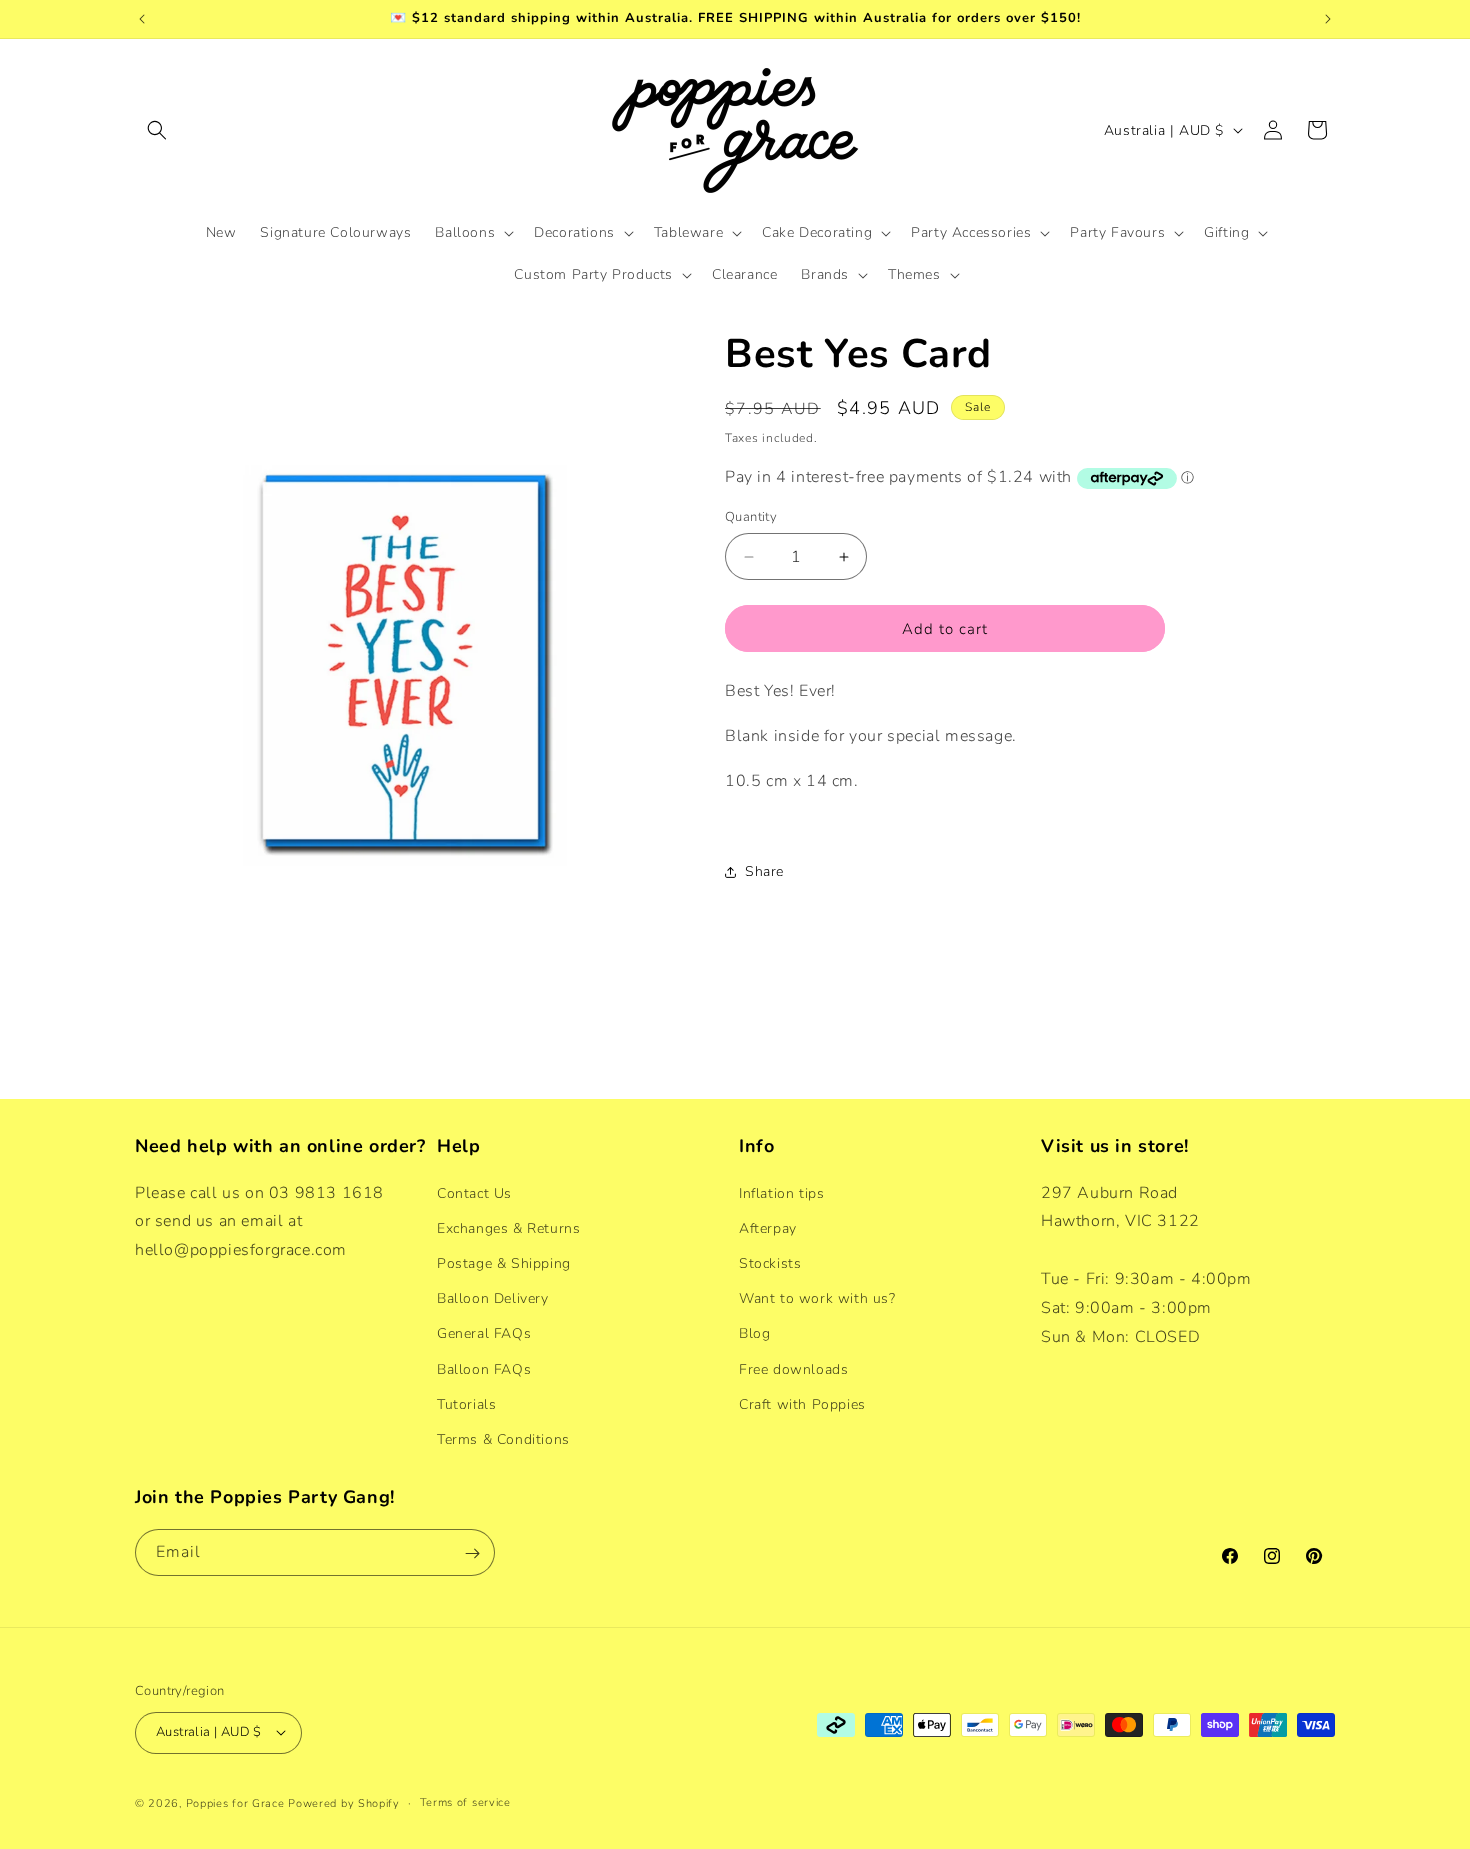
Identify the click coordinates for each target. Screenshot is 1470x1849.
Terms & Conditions (503, 1438)
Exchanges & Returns (508, 1227)
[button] (157, 130)
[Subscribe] (472, 1553)
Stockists (770, 1262)
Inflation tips (781, 1192)
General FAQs (484, 1333)
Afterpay (768, 1227)
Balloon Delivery (493, 1297)
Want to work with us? (817, 1297)
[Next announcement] (1328, 19)
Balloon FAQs (484, 1368)
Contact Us (474, 1192)
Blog (754, 1333)
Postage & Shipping (504, 1262)
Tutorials (466, 1403)
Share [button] (764, 871)
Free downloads (793, 1368)
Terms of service (465, 1801)
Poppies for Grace (235, 1802)
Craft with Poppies (802, 1403)
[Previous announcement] (142, 19)
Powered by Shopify (344, 1802)
